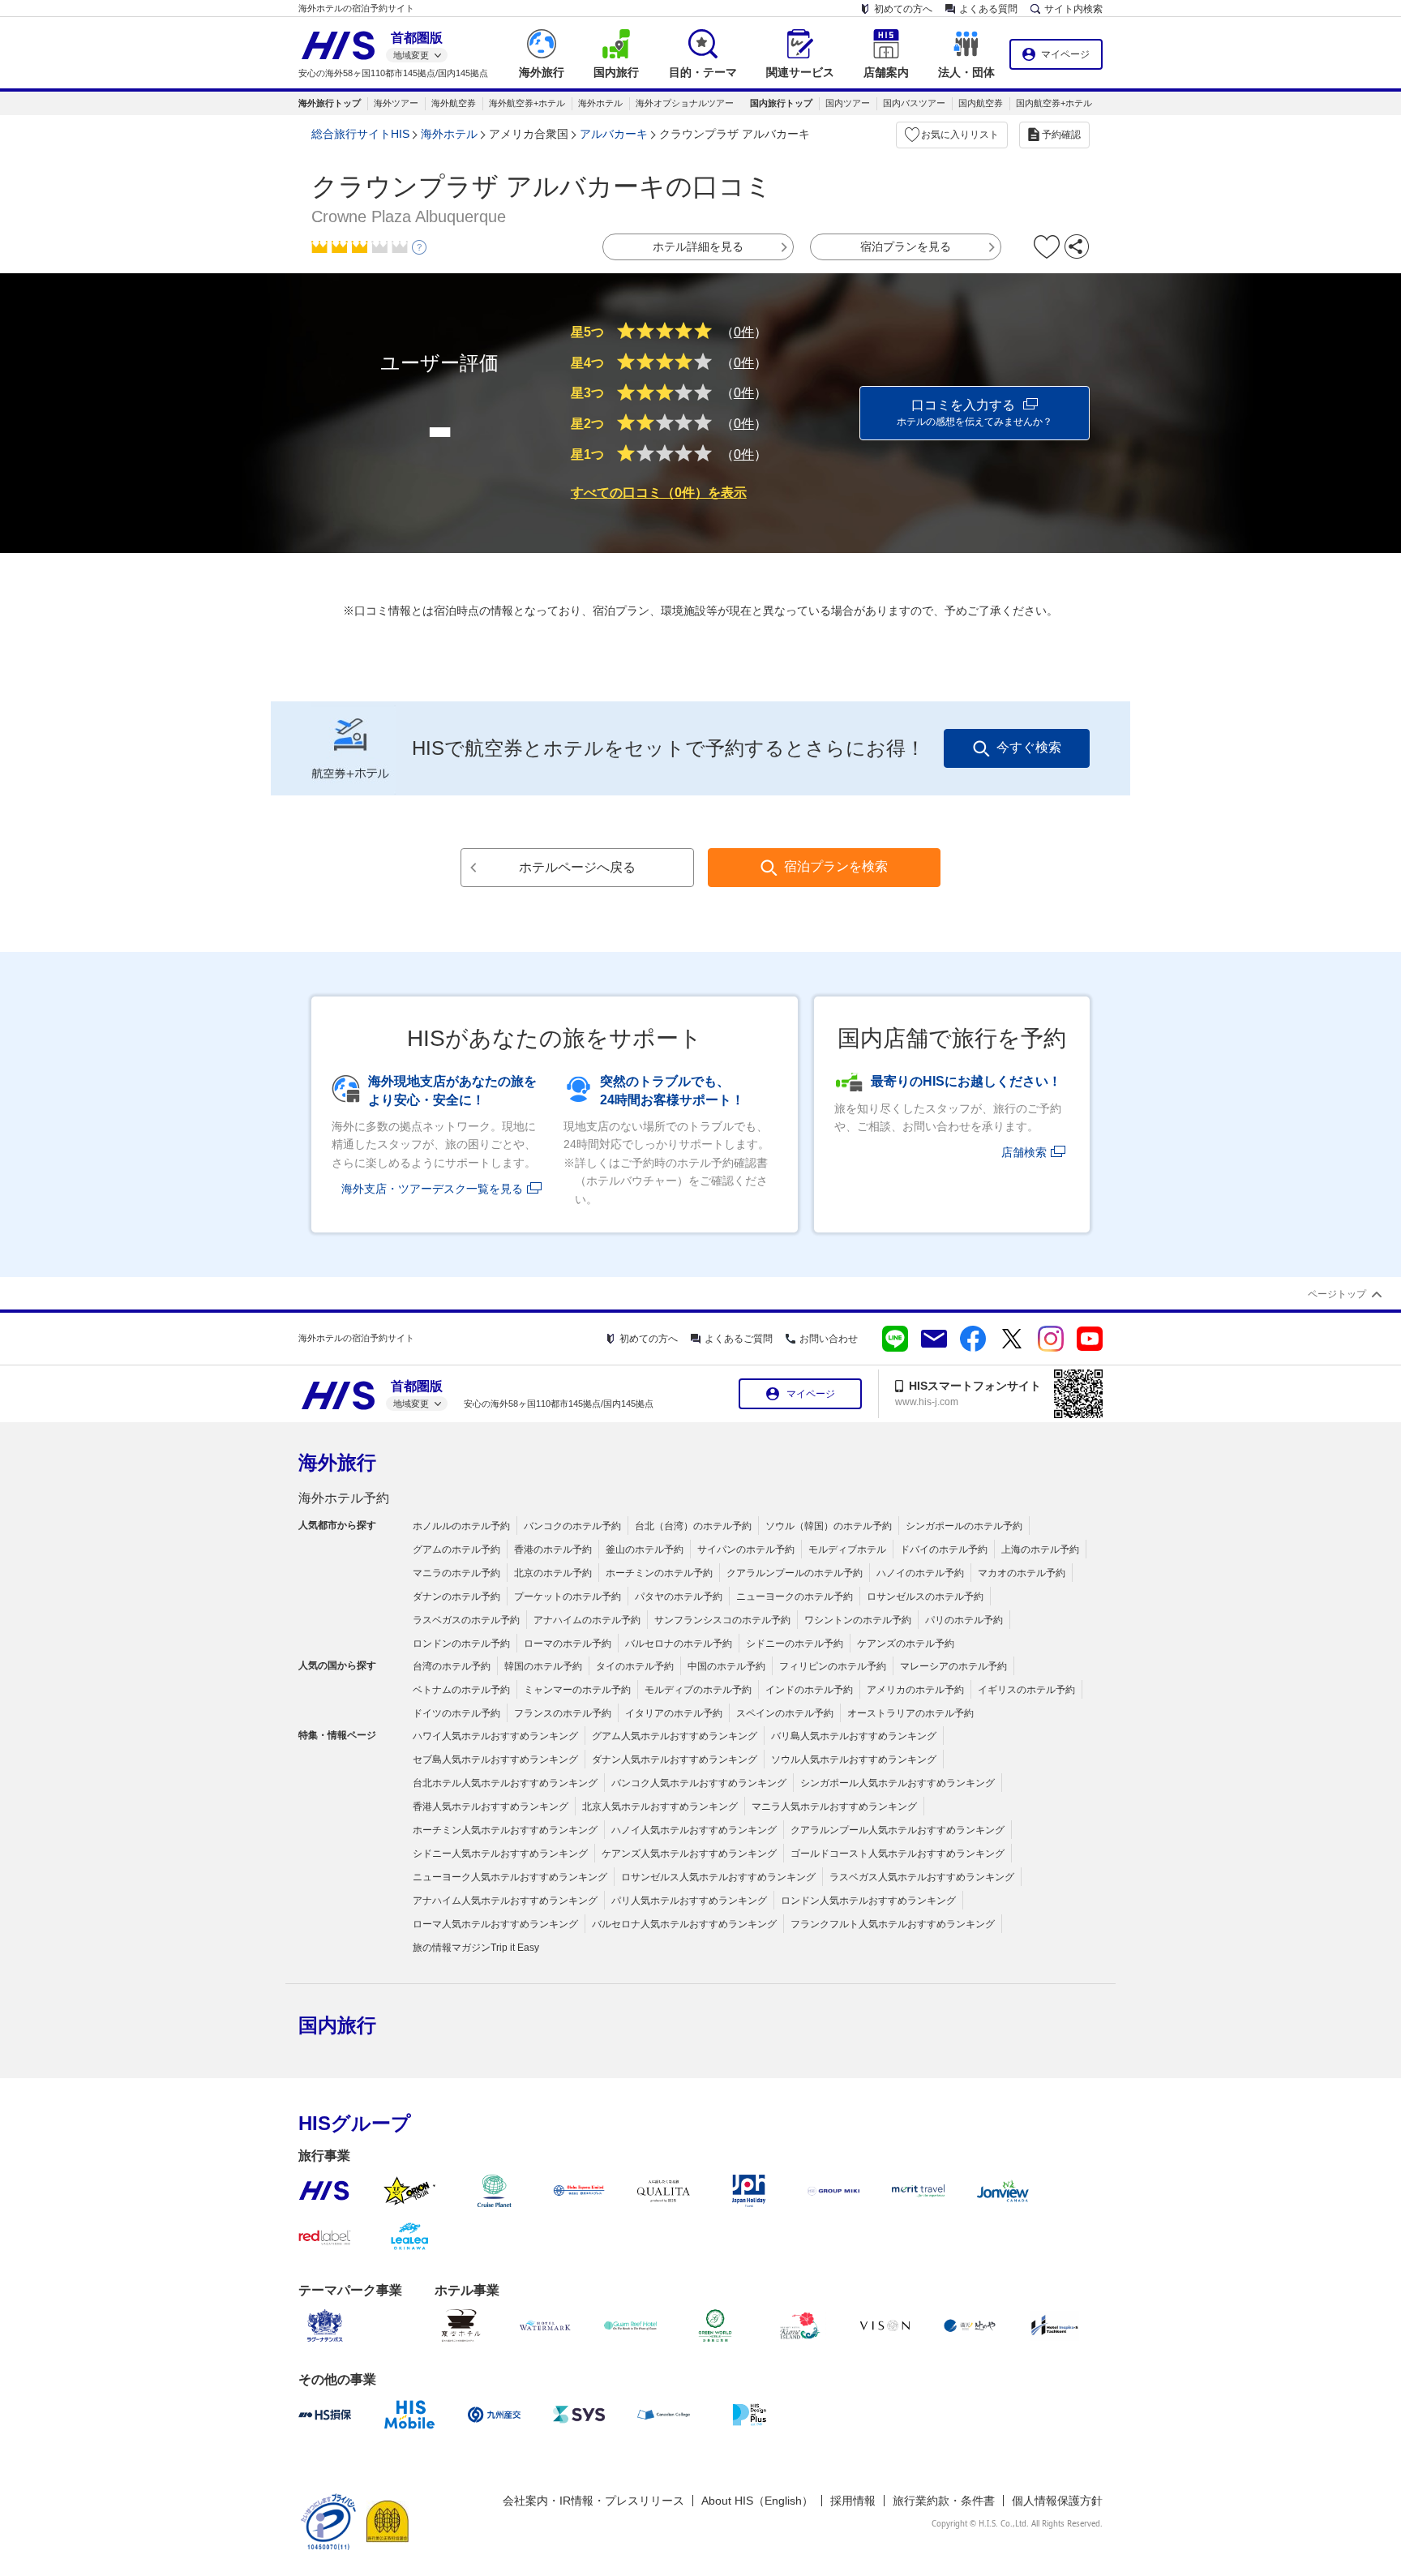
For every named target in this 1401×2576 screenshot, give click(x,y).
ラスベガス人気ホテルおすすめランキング (922, 1877)
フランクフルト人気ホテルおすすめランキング (893, 1924)
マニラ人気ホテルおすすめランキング (834, 1807)
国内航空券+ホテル (1054, 103)
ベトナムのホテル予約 (461, 1690)
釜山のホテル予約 (645, 1549)
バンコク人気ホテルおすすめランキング (699, 1783)
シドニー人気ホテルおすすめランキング (500, 1854)
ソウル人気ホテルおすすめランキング (854, 1759)
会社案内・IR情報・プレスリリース (593, 2501)
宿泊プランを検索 (836, 866)
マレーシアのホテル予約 (953, 1666)
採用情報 (853, 2501)
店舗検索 (1024, 1152)
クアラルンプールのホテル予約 (795, 1573)
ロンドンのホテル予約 (461, 1644)
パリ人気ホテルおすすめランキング (689, 1901)
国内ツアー (848, 103)
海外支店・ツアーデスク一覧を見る (432, 1189)
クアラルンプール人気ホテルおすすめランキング (898, 1830)
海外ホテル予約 (344, 1498)
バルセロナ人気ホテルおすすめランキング (684, 1924)
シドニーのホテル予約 (795, 1644)
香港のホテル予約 (553, 1549)
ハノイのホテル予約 (920, 1573)
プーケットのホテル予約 (568, 1597)
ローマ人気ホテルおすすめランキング (495, 1924)
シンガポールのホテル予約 (964, 1526)
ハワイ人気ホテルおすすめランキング (495, 1736)
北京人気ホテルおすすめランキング (660, 1807)
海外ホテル (600, 103)
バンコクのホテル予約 (572, 1526)
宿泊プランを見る (906, 246)
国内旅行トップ (781, 103)
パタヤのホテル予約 (679, 1597)
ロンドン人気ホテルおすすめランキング (868, 1901)
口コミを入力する (975, 413)
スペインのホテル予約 (785, 1713)
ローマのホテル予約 (568, 1644)
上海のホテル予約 (1040, 1549)
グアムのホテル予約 (456, 1549)
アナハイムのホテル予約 (587, 1620)
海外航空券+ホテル (527, 103)
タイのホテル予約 (635, 1666)
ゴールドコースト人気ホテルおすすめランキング (898, 1854)
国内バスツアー (914, 103)
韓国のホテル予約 (543, 1666)
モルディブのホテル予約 (698, 1690)
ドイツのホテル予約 (456, 1713)
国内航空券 (981, 103)
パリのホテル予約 (964, 1620)
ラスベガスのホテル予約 (466, 1620)
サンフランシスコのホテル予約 (722, 1620)
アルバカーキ (614, 134)
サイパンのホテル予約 (746, 1549)
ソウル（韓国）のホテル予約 (829, 1526)
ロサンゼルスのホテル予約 (925, 1597)
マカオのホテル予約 (1022, 1573)
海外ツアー (396, 103)
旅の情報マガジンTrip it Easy (476, 1948)
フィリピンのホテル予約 (833, 1666)
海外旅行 (337, 1462)
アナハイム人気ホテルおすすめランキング (505, 1901)
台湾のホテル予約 (452, 1666)
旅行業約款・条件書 (944, 2501)
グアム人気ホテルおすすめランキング (675, 1736)
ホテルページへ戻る (577, 867)
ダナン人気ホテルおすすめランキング (675, 1759)
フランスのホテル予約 (563, 1713)
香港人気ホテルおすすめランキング (491, 1807)
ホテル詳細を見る (698, 246)
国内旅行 (337, 2025)
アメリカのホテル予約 (915, 1690)
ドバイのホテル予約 (944, 1549)
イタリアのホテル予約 (674, 1713)
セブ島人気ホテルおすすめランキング (495, 1759)
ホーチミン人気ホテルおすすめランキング (505, 1830)
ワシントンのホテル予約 (858, 1620)
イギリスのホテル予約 (1026, 1690)
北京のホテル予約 (553, 1573)
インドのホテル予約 (809, 1690)
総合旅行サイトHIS (360, 134)
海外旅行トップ (330, 103)
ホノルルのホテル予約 (461, 1526)
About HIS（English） (757, 2501)
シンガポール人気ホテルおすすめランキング (898, 1783)
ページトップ (1337, 1294)
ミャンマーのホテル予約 (577, 1690)
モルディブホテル (847, 1549)
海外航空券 (454, 103)
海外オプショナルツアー (685, 103)
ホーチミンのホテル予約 (659, 1573)
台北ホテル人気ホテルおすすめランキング (505, 1783)
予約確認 (1061, 135)
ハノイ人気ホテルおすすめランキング (694, 1830)
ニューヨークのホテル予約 (795, 1597)
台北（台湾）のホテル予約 (693, 1526)
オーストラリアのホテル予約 (910, 1713)
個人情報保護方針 (1057, 2501)
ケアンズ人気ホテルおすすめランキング (689, 1854)
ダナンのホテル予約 (456, 1597)
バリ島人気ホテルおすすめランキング (854, 1736)
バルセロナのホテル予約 (679, 1644)
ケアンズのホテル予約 (906, 1644)
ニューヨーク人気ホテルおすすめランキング (510, 1877)
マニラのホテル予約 (456, 1573)
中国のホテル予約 (726, 1666)
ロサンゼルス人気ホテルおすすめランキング (718, 1877)
